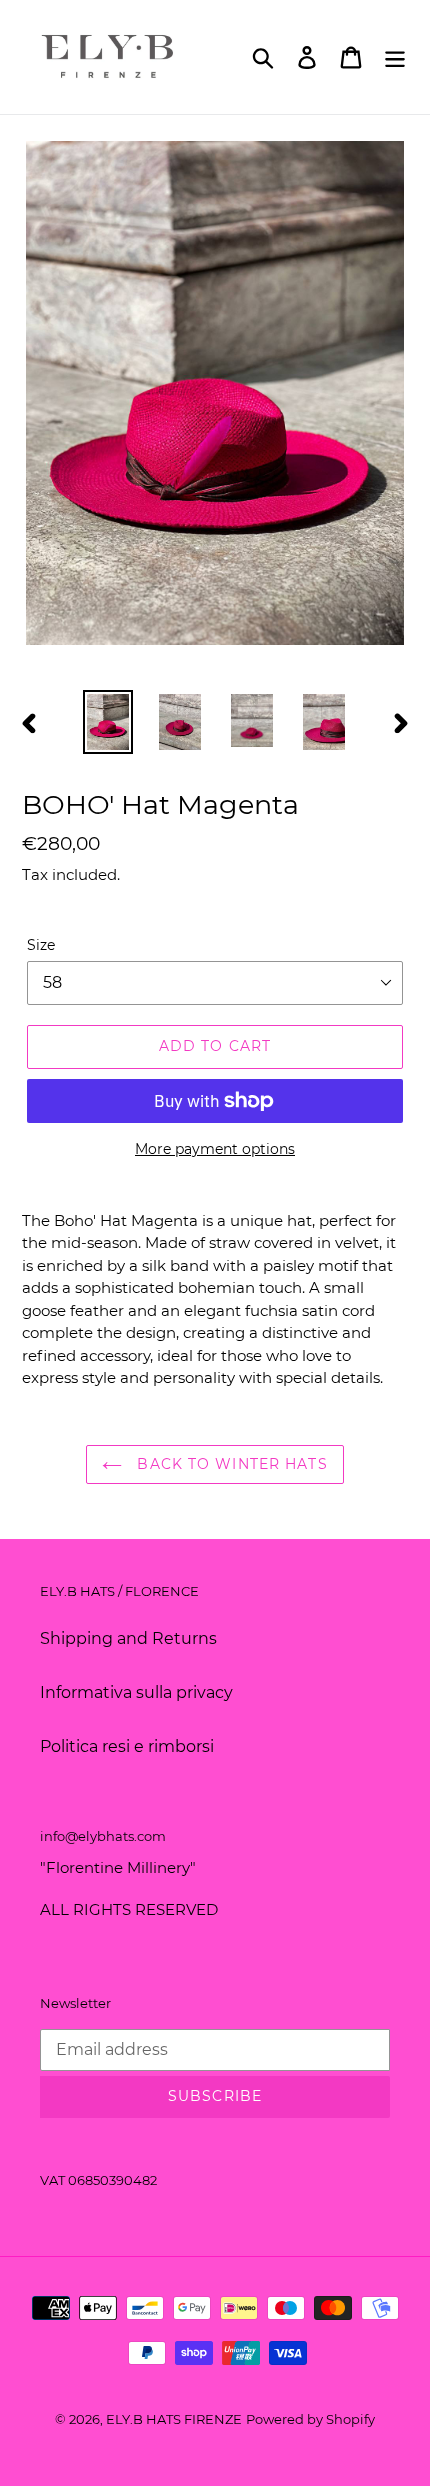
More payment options (215, 1149)
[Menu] (395, 57)
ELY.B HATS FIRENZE (174, 2419)
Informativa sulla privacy (136, 1692)
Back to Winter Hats (229, 1464)
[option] (108, 722)
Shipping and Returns (128, 1638)
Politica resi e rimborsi (127, 1746)
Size (41, 945)
